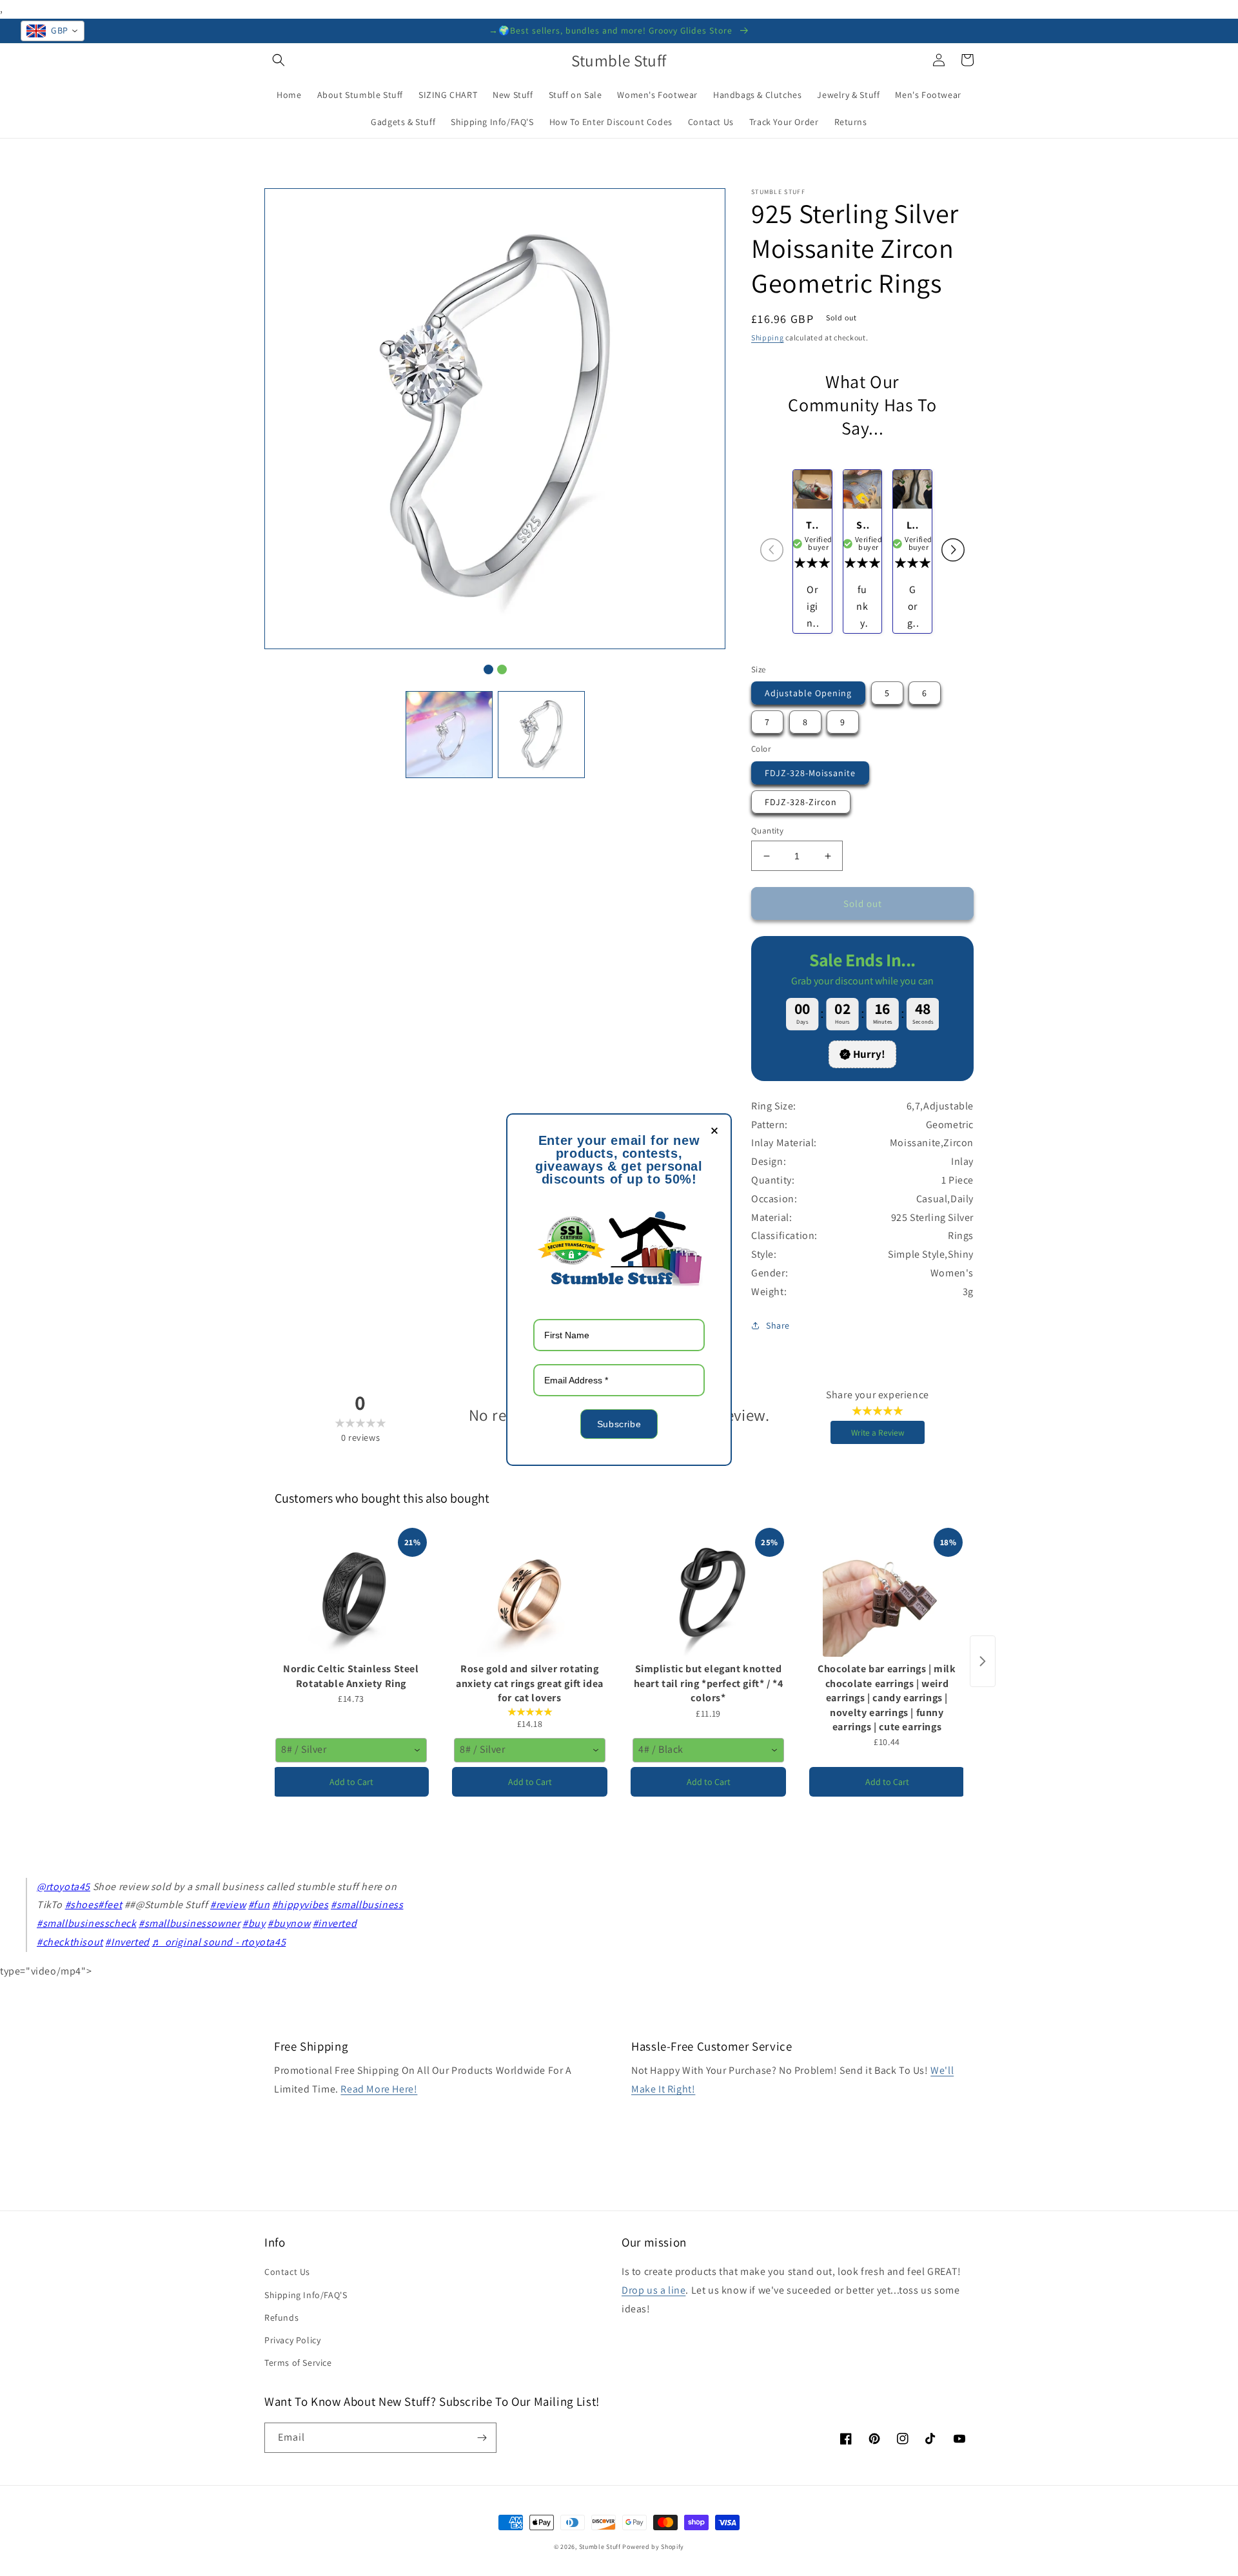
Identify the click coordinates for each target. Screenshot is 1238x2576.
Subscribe (619, 1424)
